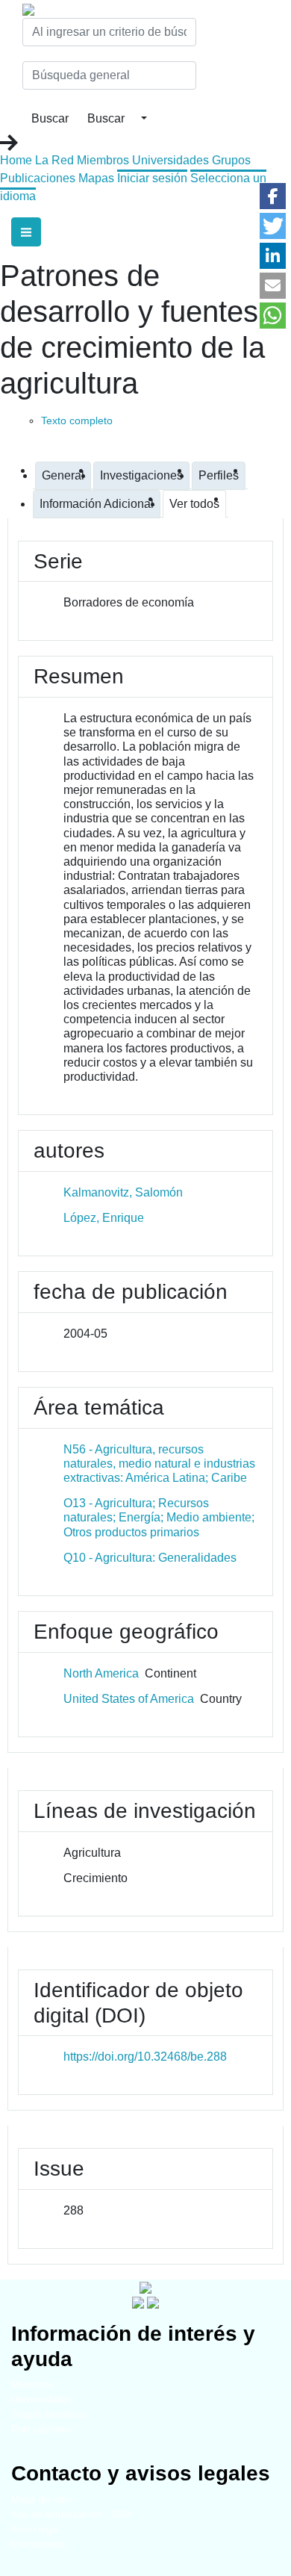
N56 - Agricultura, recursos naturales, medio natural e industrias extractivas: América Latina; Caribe (159, 1464)
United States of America (129, 1699)
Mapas (96, 178)
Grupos (231, 160)
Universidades (170, 160)
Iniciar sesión (152, 178)
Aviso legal (35, 2529)
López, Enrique (104, 1218)
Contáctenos (38, 2544)
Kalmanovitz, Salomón (123, 1192)
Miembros (103, 160)
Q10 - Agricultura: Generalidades (150, 1558)
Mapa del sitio (41, 2499)
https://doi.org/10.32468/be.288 (145, 2057)
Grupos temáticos (50, 2414)
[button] (273, 196)
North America (101, 1673)
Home (16, 160)
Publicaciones (38, 178)
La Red (54, 160)
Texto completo (77, 420)
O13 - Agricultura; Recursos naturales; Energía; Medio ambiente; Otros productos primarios (159, 1517)
